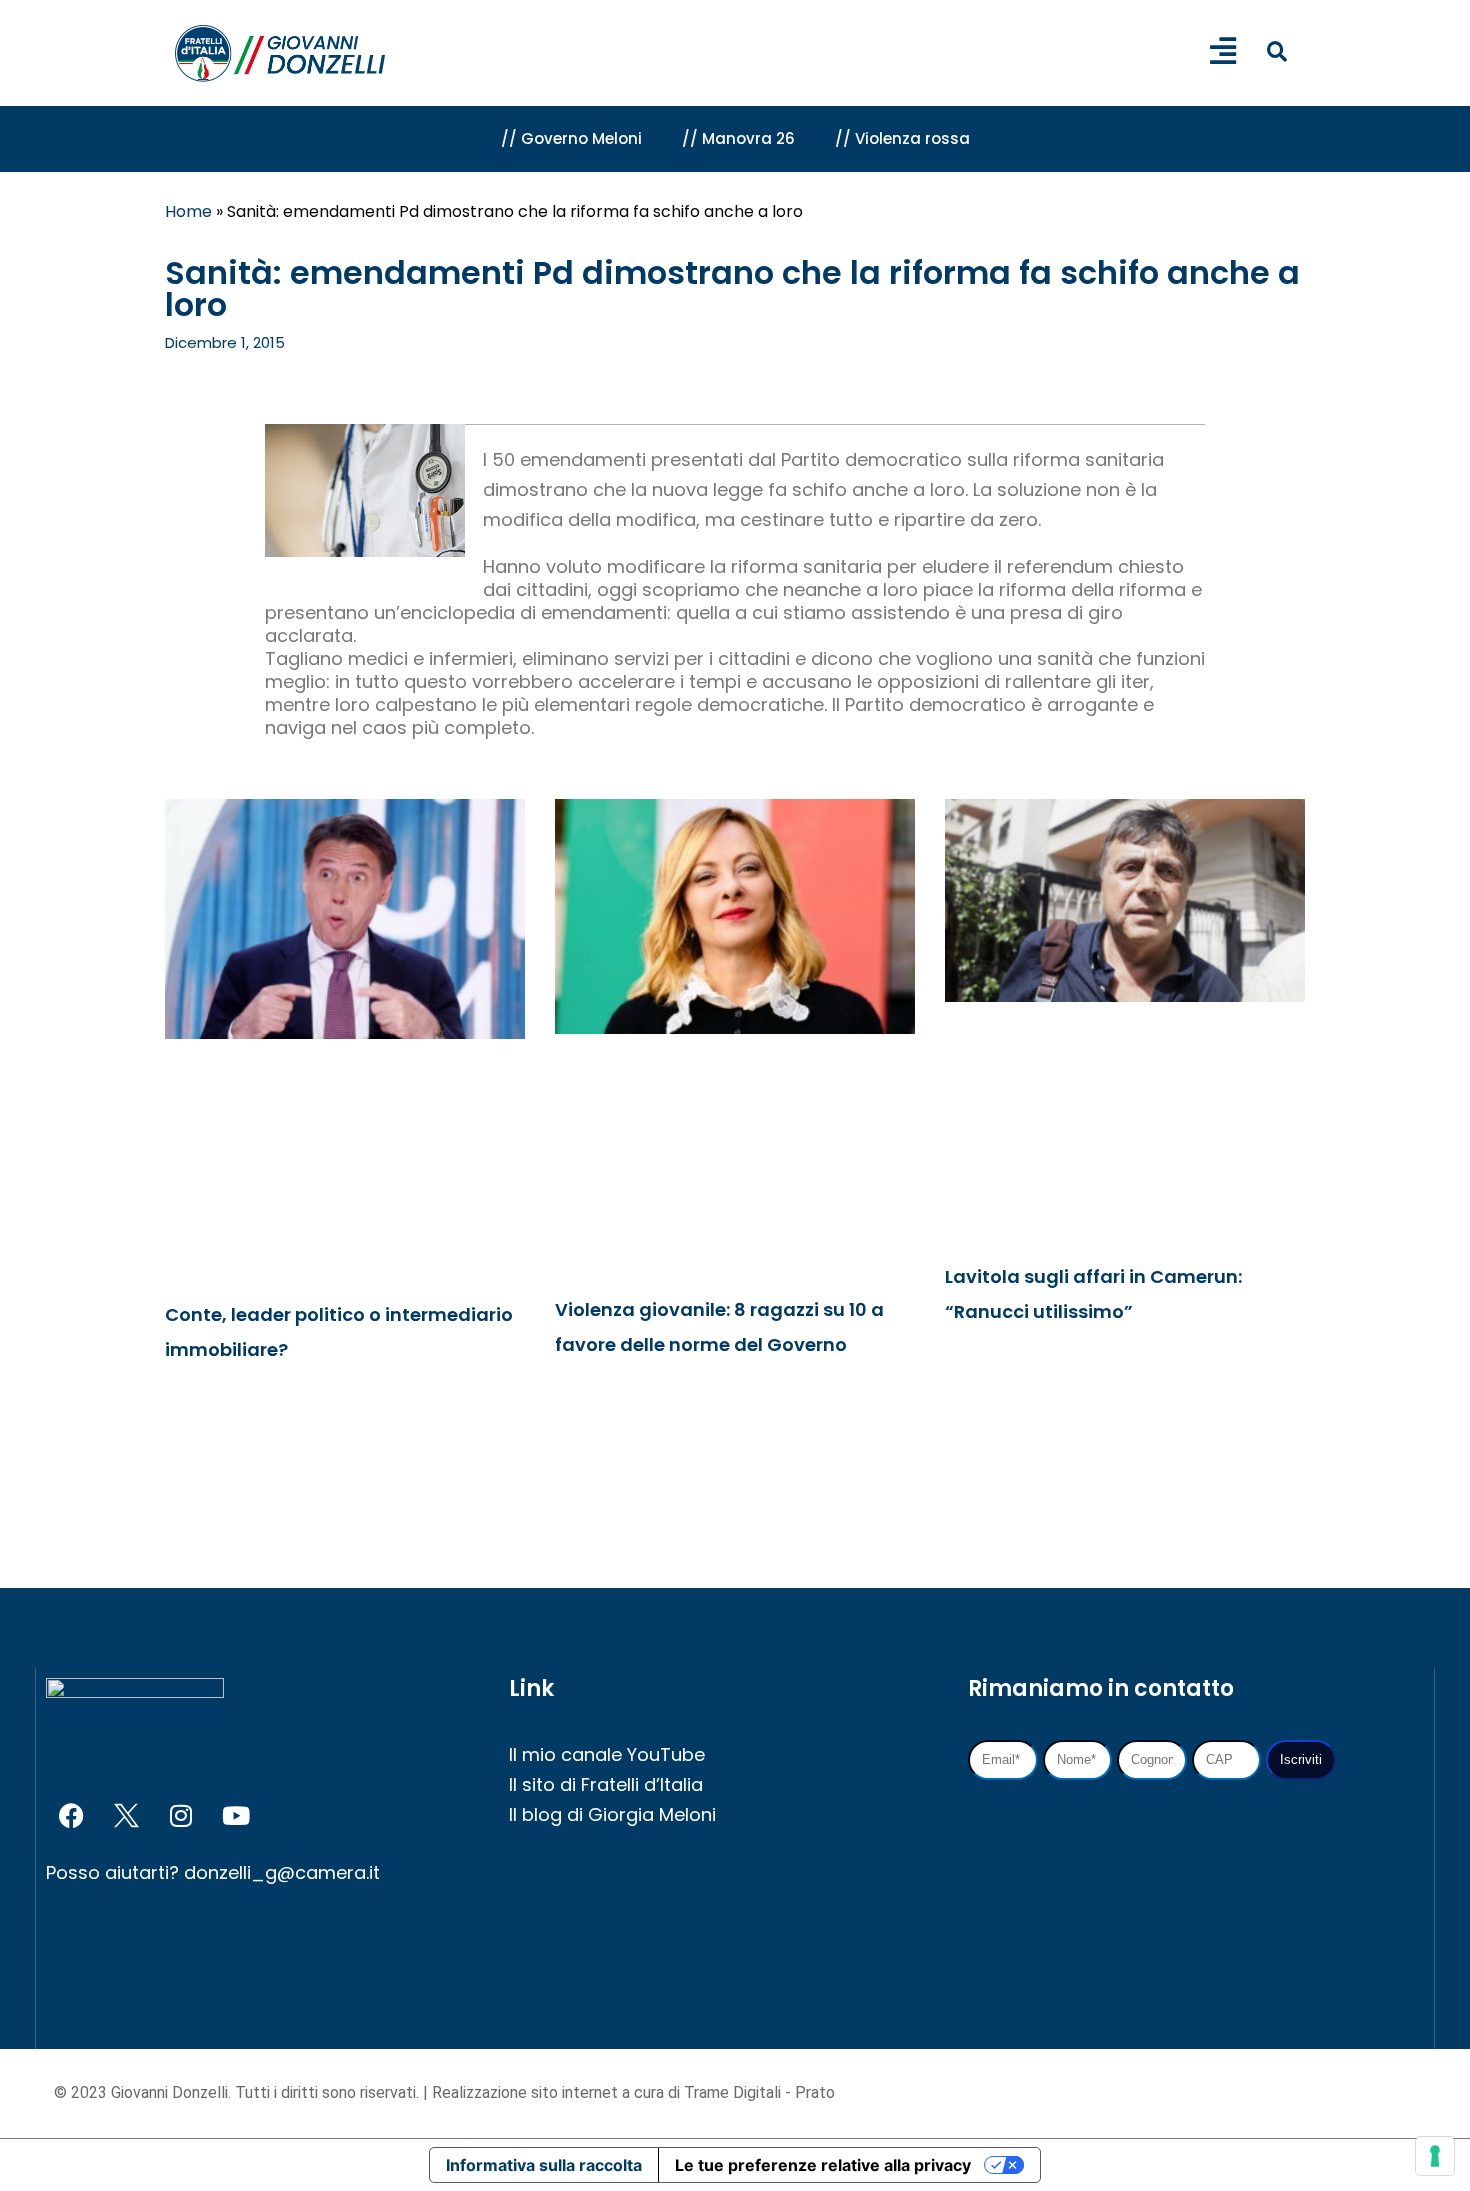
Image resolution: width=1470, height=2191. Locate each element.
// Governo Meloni (571, 138)
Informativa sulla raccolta (544, 2165)
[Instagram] (181, 1816)
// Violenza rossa (902, 138)
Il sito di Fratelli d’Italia (606, 1784)
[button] (1276, 51)
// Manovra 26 (738, 138)
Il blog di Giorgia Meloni (612, 1814)
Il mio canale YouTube (607, 1754)
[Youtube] (236, 1816)
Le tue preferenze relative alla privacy (823, 2165)
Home (188, 211)
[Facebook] (71, 1816)
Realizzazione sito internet (527, 2092)
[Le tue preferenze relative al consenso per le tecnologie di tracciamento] (1435, 2156)
